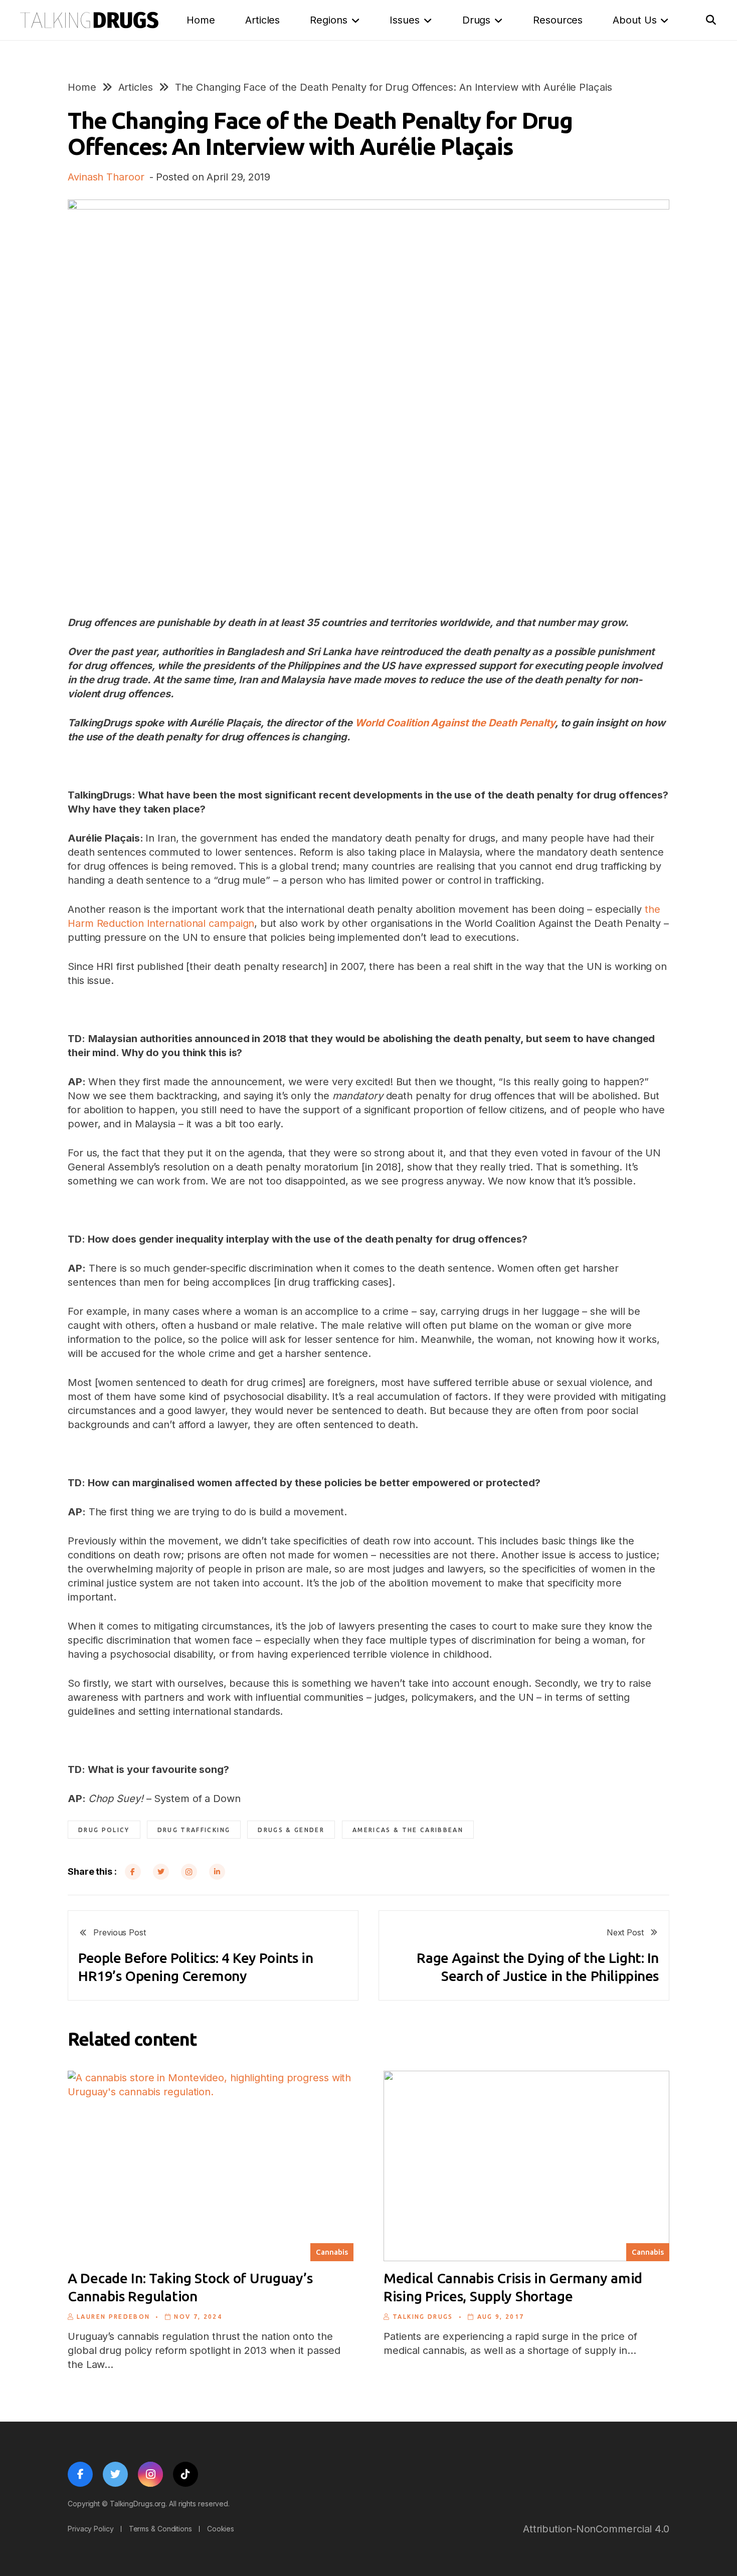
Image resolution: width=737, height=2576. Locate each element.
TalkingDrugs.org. (138, 2504)
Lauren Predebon (113, 2317)
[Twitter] (161, 1872)
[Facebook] (133, 1872)
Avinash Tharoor (106, 177)
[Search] (711, 20)
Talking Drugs (423, 2317)
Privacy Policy (91, 2529)
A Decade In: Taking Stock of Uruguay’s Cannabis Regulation (190, 2287)
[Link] (89, 20)
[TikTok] (186, 2474)
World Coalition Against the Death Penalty (455, 723)
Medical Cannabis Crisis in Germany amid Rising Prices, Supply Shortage (513, 2287)
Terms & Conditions (160, 2529)
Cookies (221, 2529)
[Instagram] (189, 1872)
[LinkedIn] (217, 1872)
